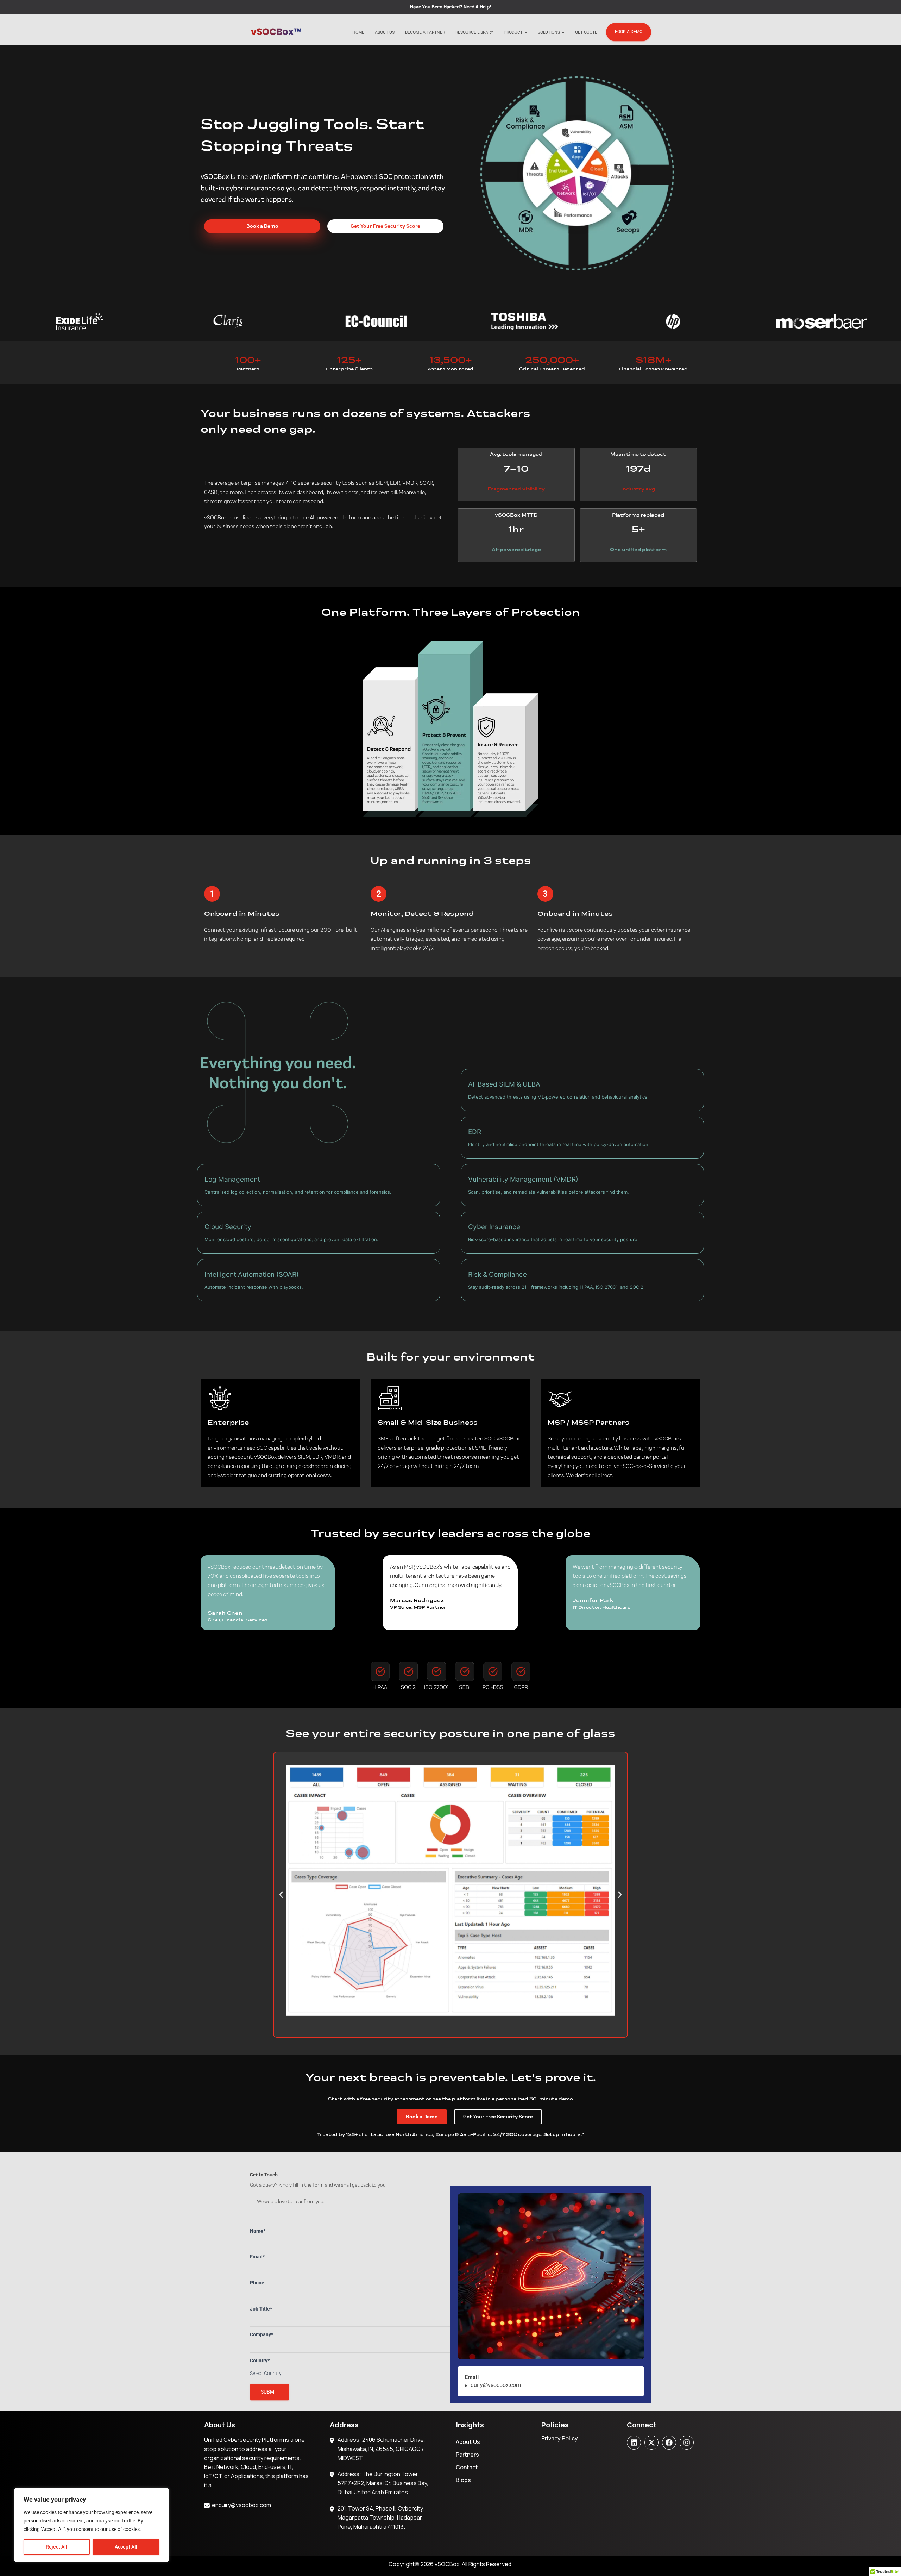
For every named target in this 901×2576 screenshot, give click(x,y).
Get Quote (586, 32)
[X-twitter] (651, 2443)
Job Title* (261, 2309)
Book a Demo (629, 32)
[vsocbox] (276, 32)
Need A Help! (477, 7)
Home (358, 32)
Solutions (549, 32)
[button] (281, 1895)
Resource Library (474, 32)
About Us (385, 32)
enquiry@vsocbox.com (241, 2505)
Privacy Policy (560, 2438)
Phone (257, 2283)
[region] (92, 2525)
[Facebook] (669, 2443)
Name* (258, 2231)
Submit (270, 2392)
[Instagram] (687, 2443)
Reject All (56, 2547)
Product (514, 32)
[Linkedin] (634, 2443)
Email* (257, 2257)
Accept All (126, 2547)
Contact (467, 2467)
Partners (467, 2455)
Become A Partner (425, 32)
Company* (262, 2334)
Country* (260, 2361)
